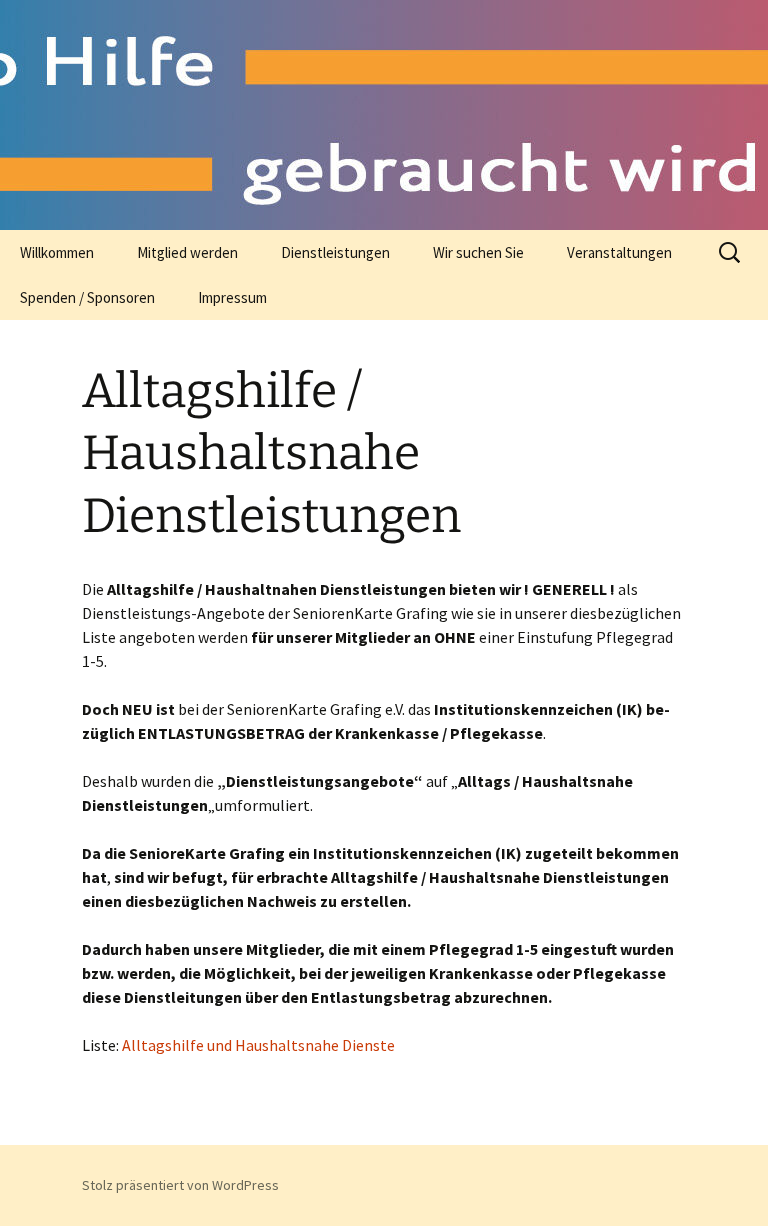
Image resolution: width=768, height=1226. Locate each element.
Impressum (232, 297)
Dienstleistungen (335, 252)
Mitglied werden (187, 252)
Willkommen (57, 252)
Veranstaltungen (619, 252)
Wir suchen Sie (478, 252)
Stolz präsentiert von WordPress (180, 1185)
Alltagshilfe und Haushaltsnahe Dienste (258, 1045)
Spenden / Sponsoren (87, 297)
